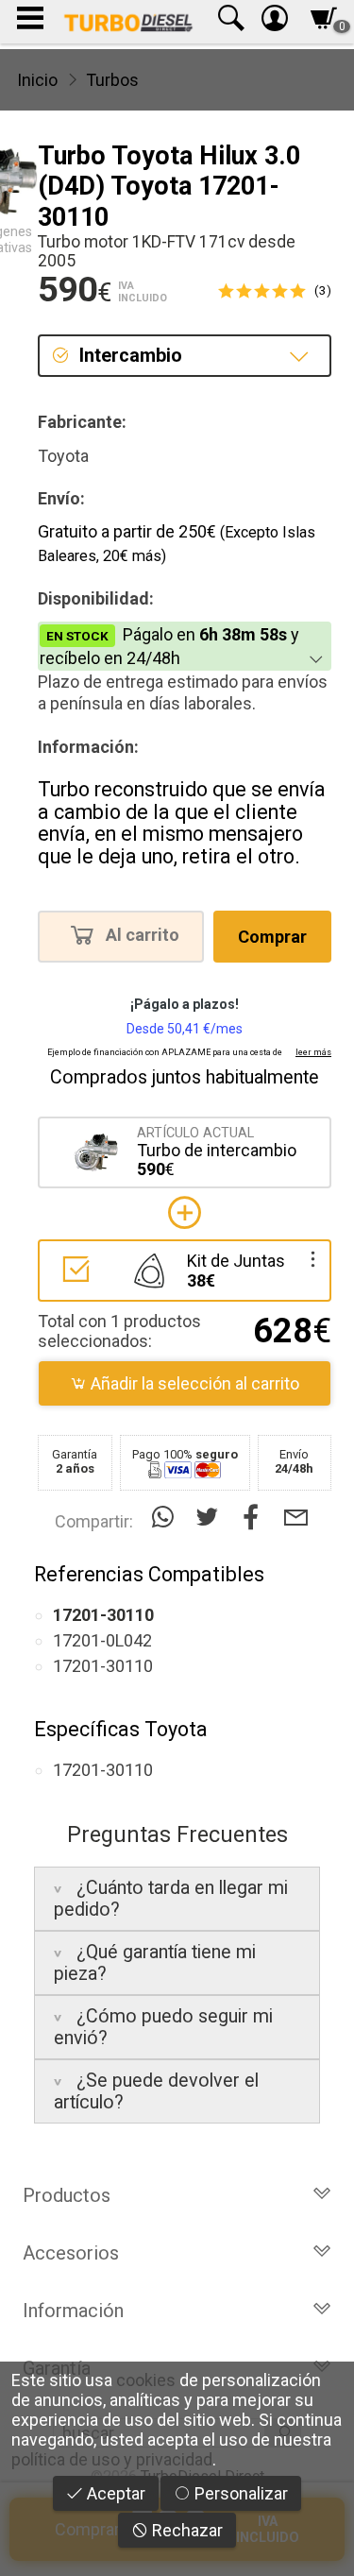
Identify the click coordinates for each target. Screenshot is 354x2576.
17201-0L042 (102, 1640)
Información (73, 2311)
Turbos (112, 80)
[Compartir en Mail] (296, 1518)
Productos (67, 2195)
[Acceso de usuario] (275, 22)
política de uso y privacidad (112, 2459)
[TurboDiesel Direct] (128, 22)
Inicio (37, 80)
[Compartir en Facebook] (255, 1518)
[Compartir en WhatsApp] (167, 1518)
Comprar (272, 937)
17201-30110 (103, 1666)
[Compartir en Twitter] (211, 1518)
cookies (146, 2380)
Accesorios (71, 2253)
